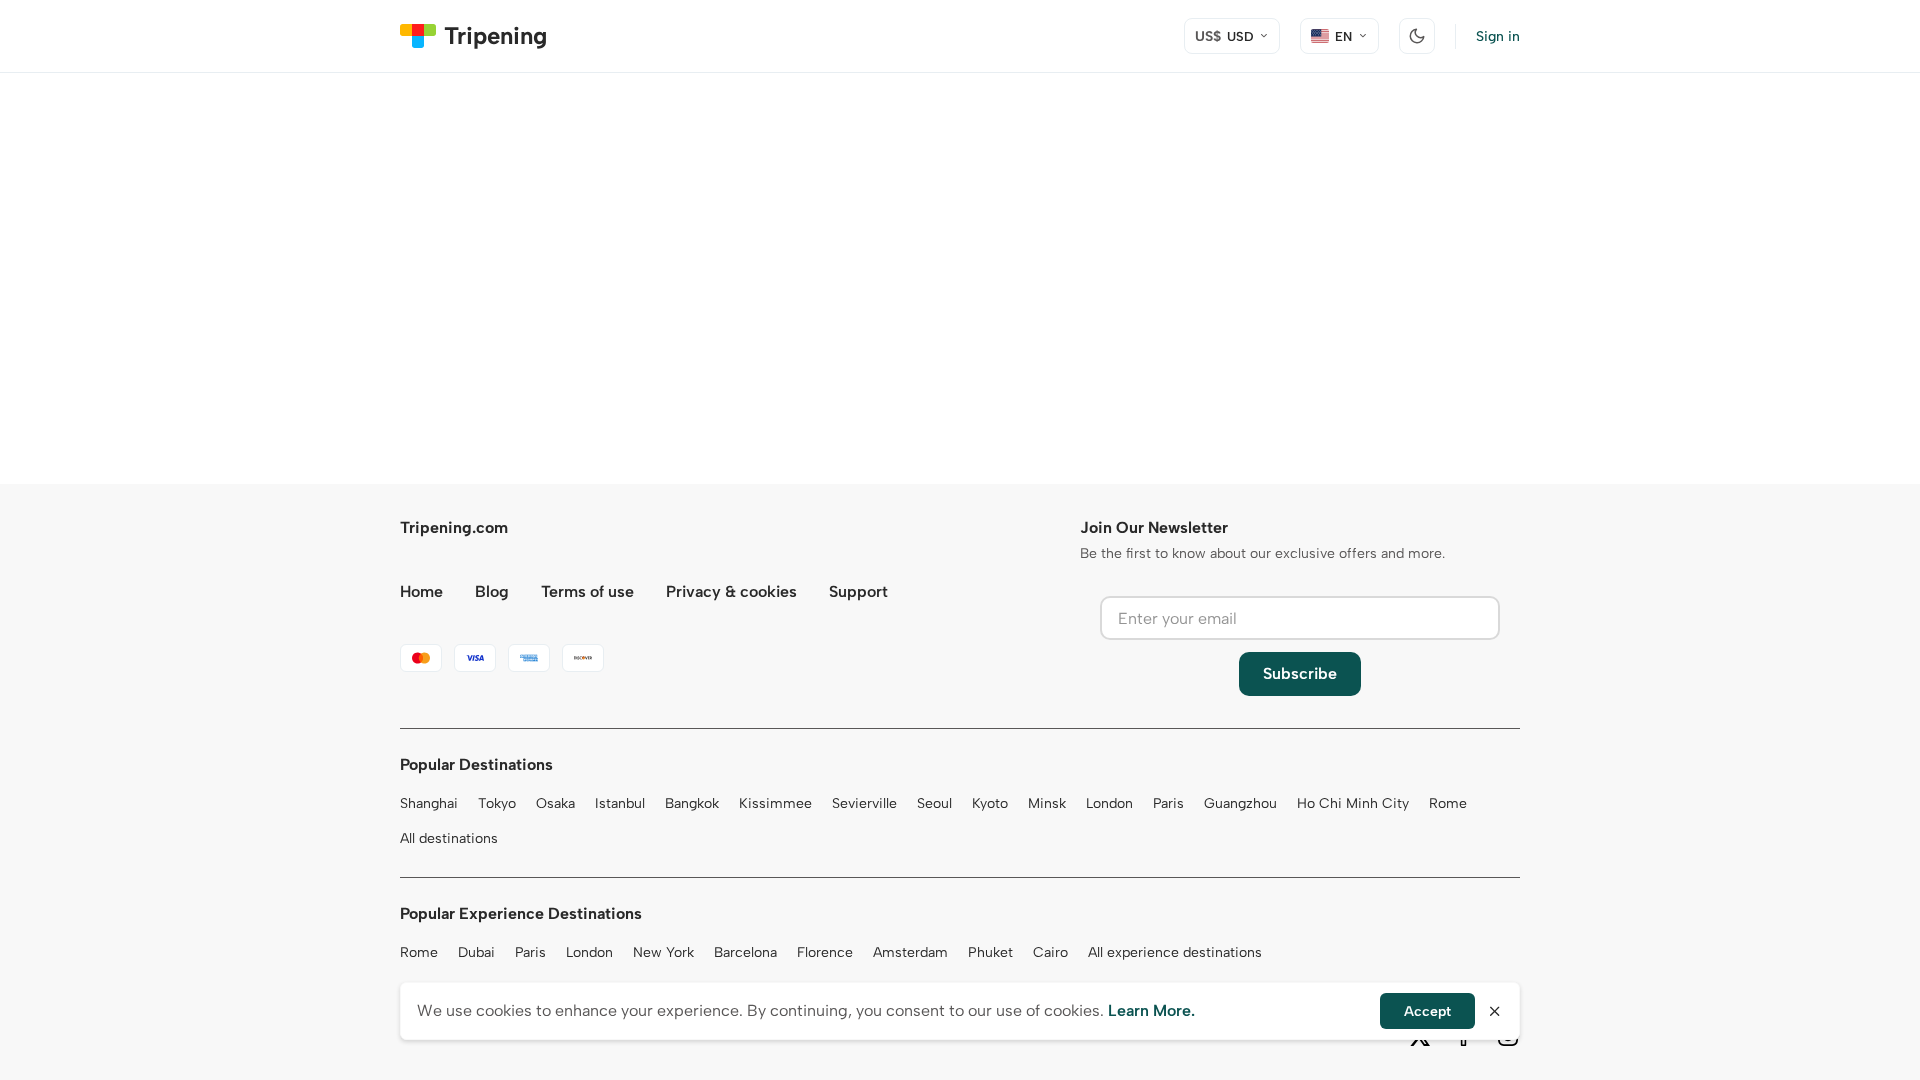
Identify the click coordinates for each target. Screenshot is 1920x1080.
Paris (1168, 803)
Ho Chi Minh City (1353, 803)
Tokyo (497, 803)
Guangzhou (1240, 803)
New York (663, 952)
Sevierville (864, 803)
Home (421, 591)
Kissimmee (775, 803)
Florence (825, 952)
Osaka (555, 803)
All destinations (449, 838)
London (1109, 803)
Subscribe (1300, 673)
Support (858, 591)
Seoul (934, 803)
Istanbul (620, 803)
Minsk (1047, 803)
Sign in (1498, 36)
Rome (1448, 803)
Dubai (476, 952)
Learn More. (1151, 1010)
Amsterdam (910, 952)
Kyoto (990, 803)
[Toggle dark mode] (1417, 36)
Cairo (1050, 952)
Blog (492, 591)
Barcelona (745, 952)
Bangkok (692, 803)
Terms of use (587, 591)
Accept (1427, 1011)
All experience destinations (1175, 952)
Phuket (990, 952)
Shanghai (429, 803)
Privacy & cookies (731, 591)
